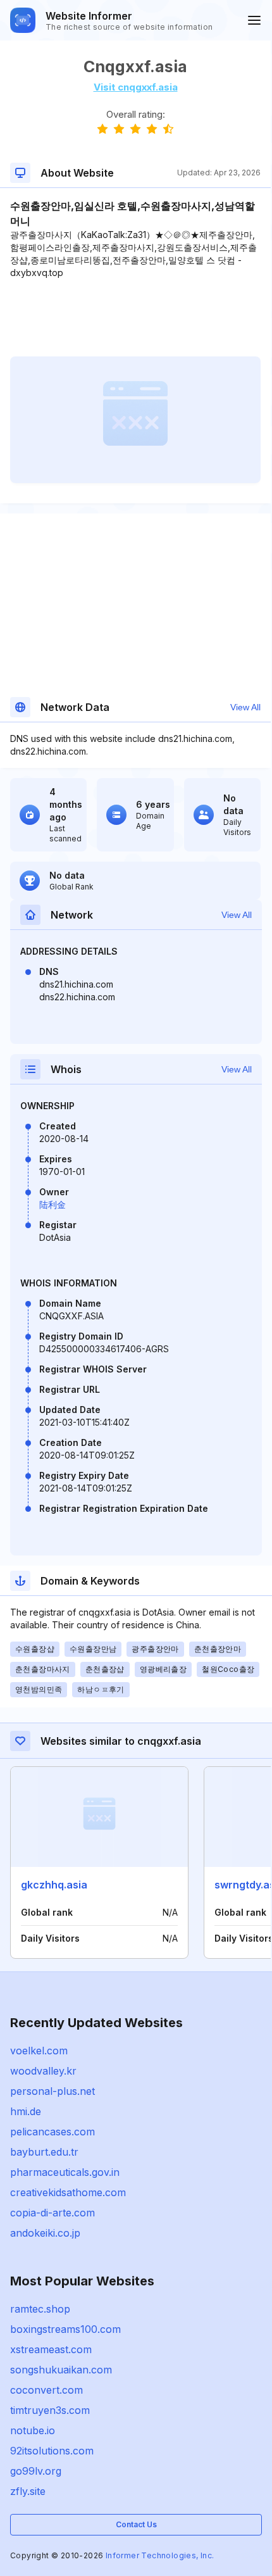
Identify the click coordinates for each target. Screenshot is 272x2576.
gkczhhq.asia (54, 1885)
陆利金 (53, 1204)
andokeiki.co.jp (45, 2233)
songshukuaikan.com (61, 2370)
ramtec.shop (40, 2309)
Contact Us (136, 2524)
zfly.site (28, 2491)
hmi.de (26, 2111)
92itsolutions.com (52, 2451)
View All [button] (245, 707)
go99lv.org (36, 2471)
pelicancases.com (53, 2132)
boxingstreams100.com (65, 2329)
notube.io (33, 2430)
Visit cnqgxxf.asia (136, 87)
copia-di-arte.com (53, 2213)
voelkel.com (39, 2051)
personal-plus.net (53, 2091)
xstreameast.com (51, 2349)
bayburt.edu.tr (44, 2152)
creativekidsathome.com (68, 2192)
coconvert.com (46, 2390)
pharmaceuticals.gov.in (65, 2172)
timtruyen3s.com (50, 2410)
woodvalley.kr (43, 2071)
